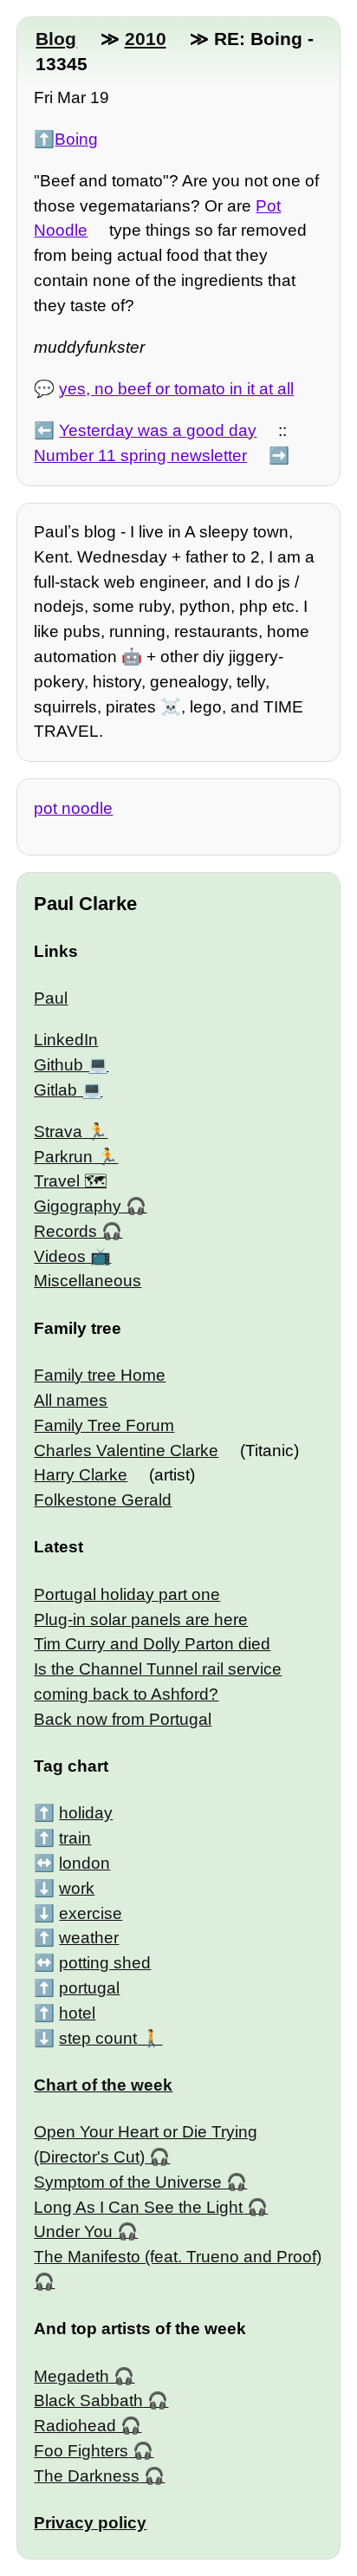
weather (89, 1938)
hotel (77, 2013)
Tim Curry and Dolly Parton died (152, 1644)
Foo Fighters (81, 2451)
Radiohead (75, 2426)
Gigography (78, 1206)
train (75, 1838)
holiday (86, 1813)
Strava (58, 1132)
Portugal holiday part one (127, 1594)
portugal (89, 1988)
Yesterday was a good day (158, 430)
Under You (73, 2231)
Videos (60, 1256)
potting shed (105, 1963)
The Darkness (87, 2476)
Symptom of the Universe (128, 2182)
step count (98, 2038)
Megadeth (71, 2376)
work (77, 1888)
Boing (76, 139)
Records (65, 1231)
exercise (91, 1913)
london (84, 1863)
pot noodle (73, 808)
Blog (56, 39)
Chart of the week (103, 2085)
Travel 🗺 (70, 1181)
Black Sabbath (88, 2400)
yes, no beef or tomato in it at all (176, 389)
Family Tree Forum (104, 1425)
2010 (146, 39)
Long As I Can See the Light (138, 2207)
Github (58, 1065)
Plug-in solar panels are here (141, 1620)
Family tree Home (100, 1375)
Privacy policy (90, 2523)
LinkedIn (66, 1040)
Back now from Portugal (123, 1719)
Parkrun (63, 1157)
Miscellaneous (88, 1281)
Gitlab (55, 1090)
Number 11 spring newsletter (140, 455)
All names (71, 1400)
